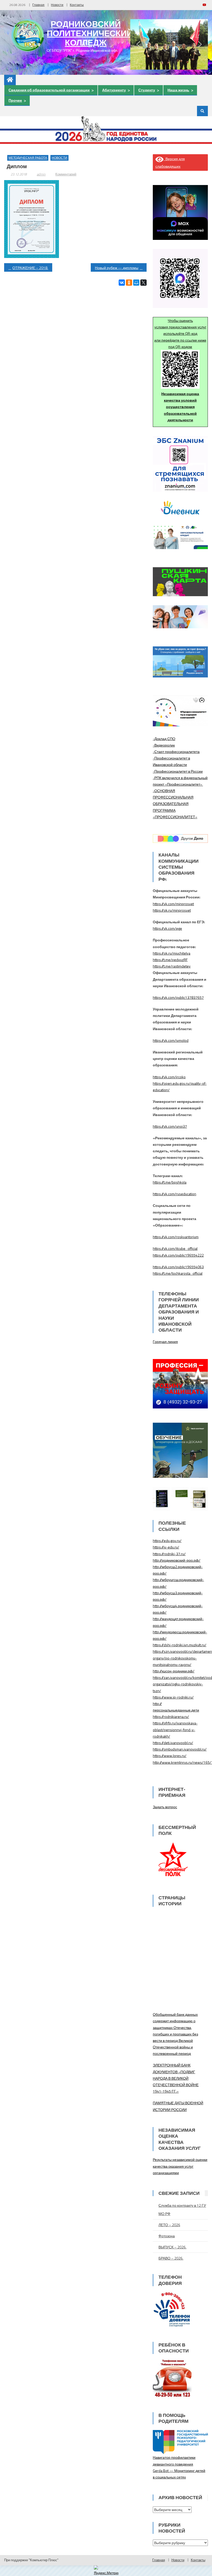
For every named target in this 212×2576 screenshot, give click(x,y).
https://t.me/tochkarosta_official (178, 1273)
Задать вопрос (165, 1807)
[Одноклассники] (129, 283)
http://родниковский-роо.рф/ (177, 1560)
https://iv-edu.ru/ (166, 1547)
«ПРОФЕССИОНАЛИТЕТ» (175, 817)
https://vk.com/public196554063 (178, 1267)
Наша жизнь (178, 90)
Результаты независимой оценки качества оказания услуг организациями (180, 2166)
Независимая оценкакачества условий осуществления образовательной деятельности (180, 407)
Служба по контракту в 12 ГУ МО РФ (182, 2209)
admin (41, 174)
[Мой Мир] (136, 283)
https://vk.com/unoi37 (170, 1126)
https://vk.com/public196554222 (178, 1255)
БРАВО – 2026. (171, 2258)
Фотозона (167, 2236)
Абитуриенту (114, 90)
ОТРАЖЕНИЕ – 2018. (30, 268)
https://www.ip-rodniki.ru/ (173, 1697)
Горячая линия (165, 1342)
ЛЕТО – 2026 (169, 2225)
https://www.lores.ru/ (170, 1756)
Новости (57, 5)
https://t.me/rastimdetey (172, 966)
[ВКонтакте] (122, 283)
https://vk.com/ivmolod (171, 1040)
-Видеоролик (164, 745)
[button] (138, 44)
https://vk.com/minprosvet (173, 904)
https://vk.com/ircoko (169, 1077)
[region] (169, 45)
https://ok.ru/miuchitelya (172, 953)
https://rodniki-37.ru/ (169, 1554)
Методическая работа (28, 158)
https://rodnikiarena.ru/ (171, 1717)
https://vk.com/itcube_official (175, 1248)
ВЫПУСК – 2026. (172, 2247)
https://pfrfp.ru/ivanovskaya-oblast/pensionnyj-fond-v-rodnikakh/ (175, 1729)
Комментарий (66, 174)
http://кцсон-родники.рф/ (174, 1671)
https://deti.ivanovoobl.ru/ (173, 1743)
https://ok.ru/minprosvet (172, 910)
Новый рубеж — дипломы (117, 268)
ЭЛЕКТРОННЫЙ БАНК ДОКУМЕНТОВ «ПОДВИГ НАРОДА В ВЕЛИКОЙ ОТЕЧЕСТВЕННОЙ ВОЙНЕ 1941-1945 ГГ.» (176, 2078)
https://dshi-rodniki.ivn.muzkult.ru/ (180, 1645)
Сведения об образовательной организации (49, 90)
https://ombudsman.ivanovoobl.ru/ (180, 1749)
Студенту (147, 90)
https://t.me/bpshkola (170, 1182)
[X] (143, 283)
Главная (38, 5)
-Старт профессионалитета (176, 752)
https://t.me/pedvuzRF (170, 960)
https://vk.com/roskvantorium (176, 1237)
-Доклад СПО (164, 739)
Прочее (15, 100)
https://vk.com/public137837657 (178, 997)
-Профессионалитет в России (178, 771)
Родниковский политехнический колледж (90, 33)
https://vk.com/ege (167, 928)
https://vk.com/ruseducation (175, 1194)
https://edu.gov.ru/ (167, 1541)
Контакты (77, 5)
